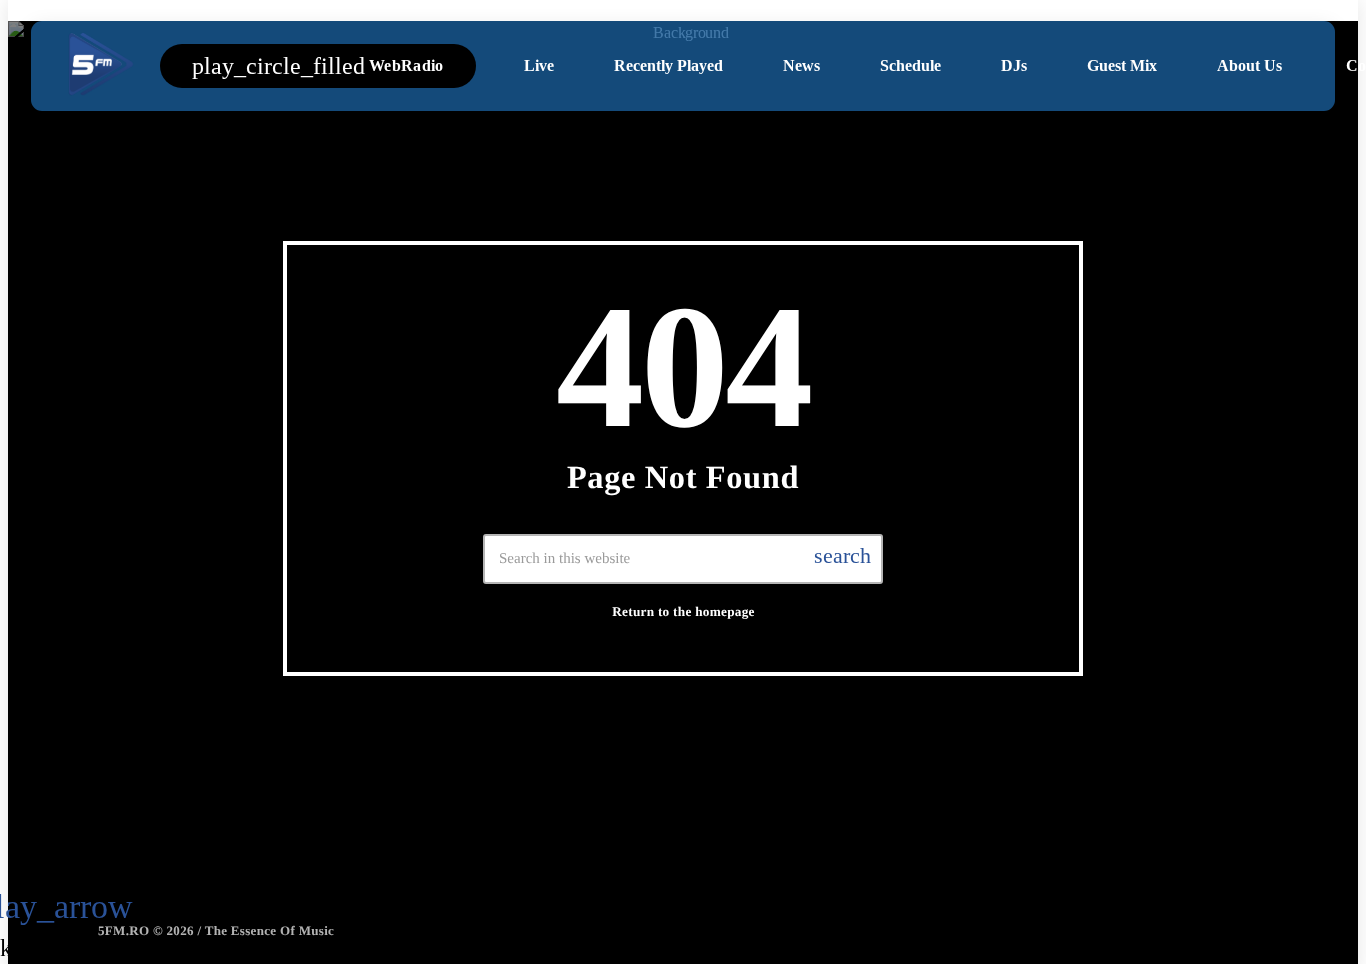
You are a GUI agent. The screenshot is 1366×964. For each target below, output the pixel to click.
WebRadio (318, 66)
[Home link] (99, 66)
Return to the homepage (683, 611)
